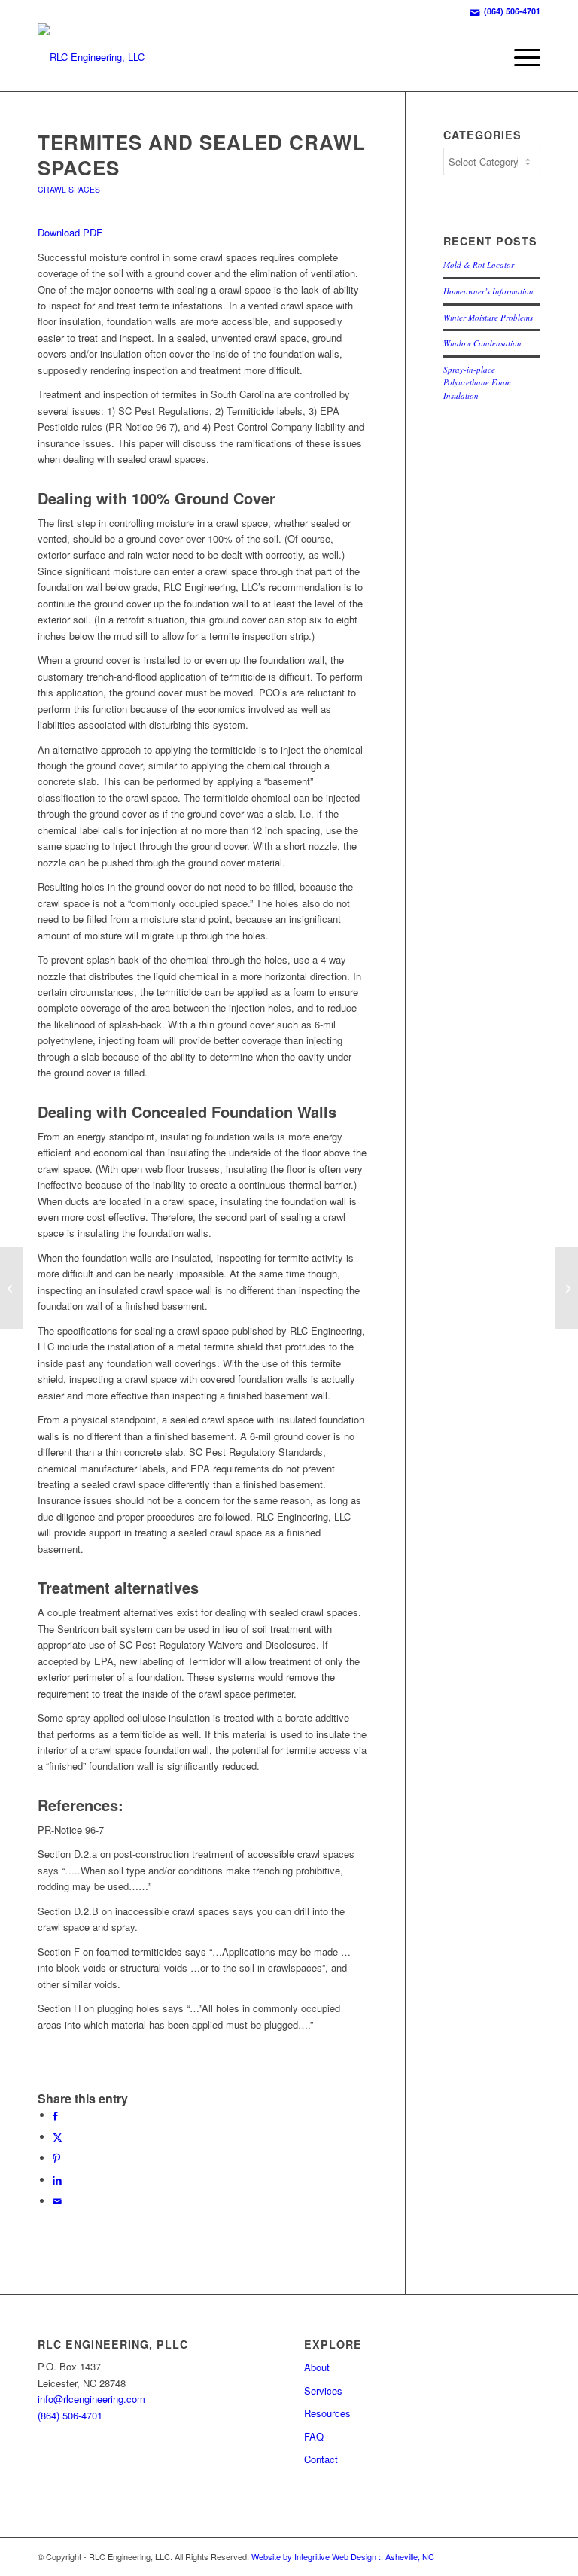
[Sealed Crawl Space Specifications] (12, 1288)
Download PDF (70, 232)
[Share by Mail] (57, 2201)
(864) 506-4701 (512, 11)
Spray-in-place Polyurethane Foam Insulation (477, 382)
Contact (321, 2459)
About (317, 2367)
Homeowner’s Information (488, 291)
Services (323, 2390)
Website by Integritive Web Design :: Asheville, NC (343, 2556)
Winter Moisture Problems (488, 317)
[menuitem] (520, 57)
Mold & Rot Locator (479, 265)
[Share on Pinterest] (56, 2158)
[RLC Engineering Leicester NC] (91, 57)
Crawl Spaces (69, 189)
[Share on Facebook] (55, 2115)
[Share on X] (58, 2137)
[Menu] (520, 57)
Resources (327, 2413)
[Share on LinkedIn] (57, 2180)
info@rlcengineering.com (91, 2399)
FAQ (314, 2436)
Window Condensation (482, 343)
